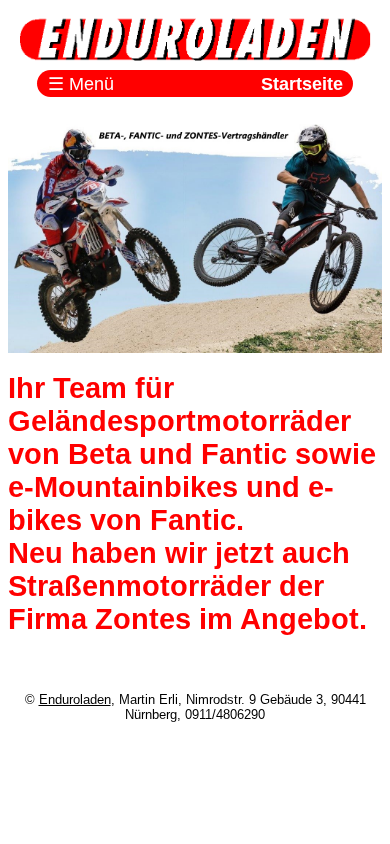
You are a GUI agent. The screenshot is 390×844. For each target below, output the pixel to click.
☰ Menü (81, 84)
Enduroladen (75, 699)
